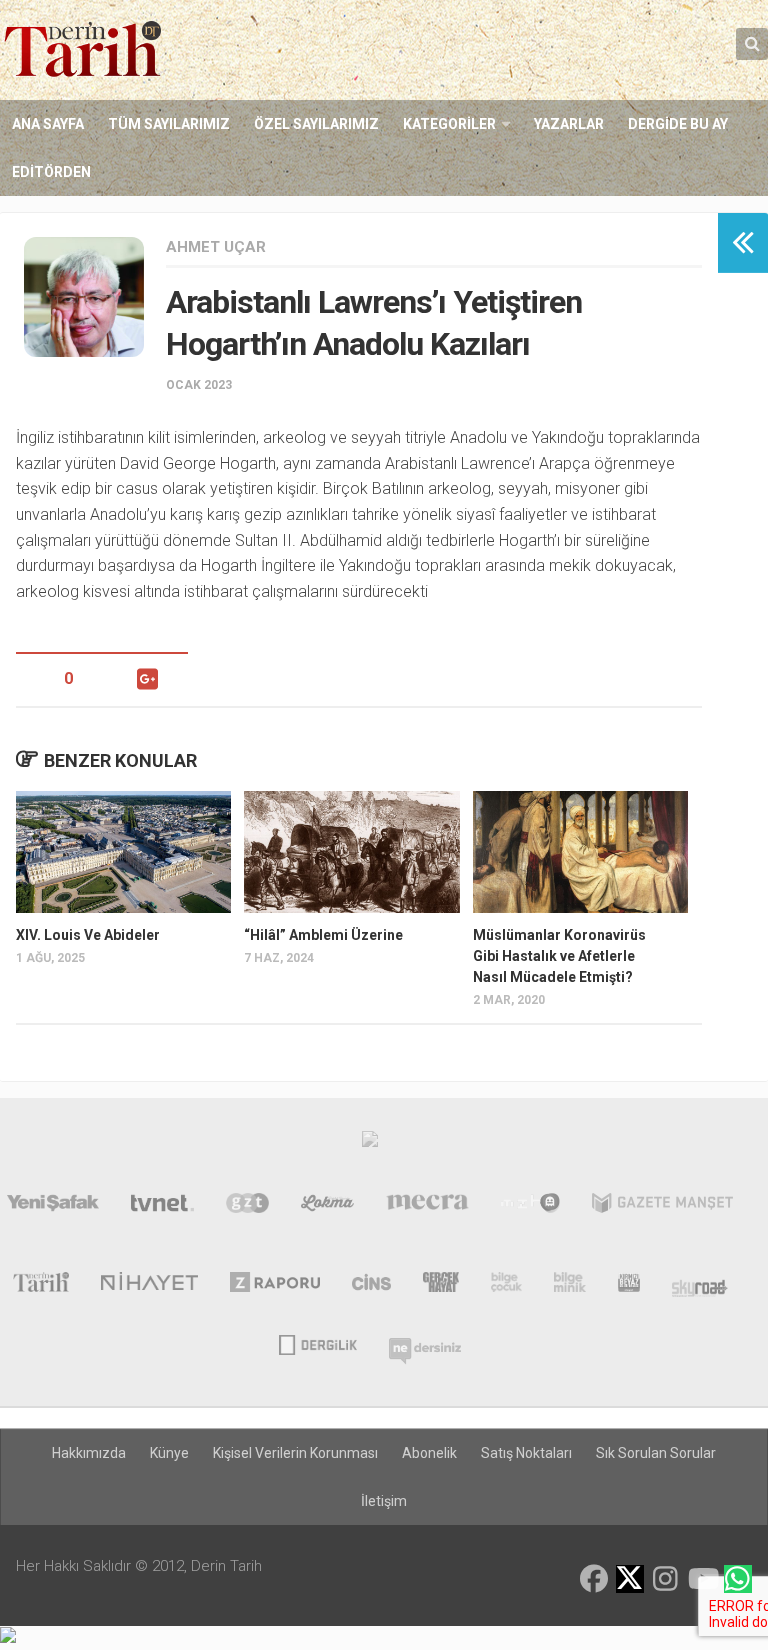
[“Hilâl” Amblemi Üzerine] (351, 851)
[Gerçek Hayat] (441, 1286)
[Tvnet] (163, 1207)
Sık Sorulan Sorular (656, 1453)
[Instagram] (666, 1579)
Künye (169, 1453)
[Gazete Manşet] (662, 1207)
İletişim (384, 1501)
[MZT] (530, 1207)
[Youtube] (702, 1579)
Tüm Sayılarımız (169, 124)
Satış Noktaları (526, 1453)
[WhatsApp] (738, 1579)
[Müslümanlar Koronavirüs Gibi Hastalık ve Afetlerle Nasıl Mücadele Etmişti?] (580, 851)
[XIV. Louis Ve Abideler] (123, 851)
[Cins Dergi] (371, 1286)
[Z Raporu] (275, 1286)
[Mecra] (428, 1207)
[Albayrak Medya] (370, 1144)
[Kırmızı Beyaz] (629, 1286)
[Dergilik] (317, 1343)
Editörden (51, 172)
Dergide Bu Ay (678, 124)
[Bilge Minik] (570, 1286)
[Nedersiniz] (425, 1343)
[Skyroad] (700, 1286)
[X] (630, 1580)
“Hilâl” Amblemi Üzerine (323, 935)
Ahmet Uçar (216, 247)
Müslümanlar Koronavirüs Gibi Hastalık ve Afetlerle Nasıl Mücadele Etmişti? (559, 956)
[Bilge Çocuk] (506, 1286)
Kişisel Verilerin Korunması (295, 1453)
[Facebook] (594, 1579)
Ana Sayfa (48, 124)
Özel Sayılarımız (316, 124)
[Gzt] (247, 1207)
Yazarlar (569, 124)
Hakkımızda (89, 1453)
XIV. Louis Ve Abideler (88, 935)
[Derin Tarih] (40, 1286)
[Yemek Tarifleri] (327, 1207)
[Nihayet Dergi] (149, 1286)
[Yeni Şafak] (53, 1207)
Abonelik (429, 1453)
